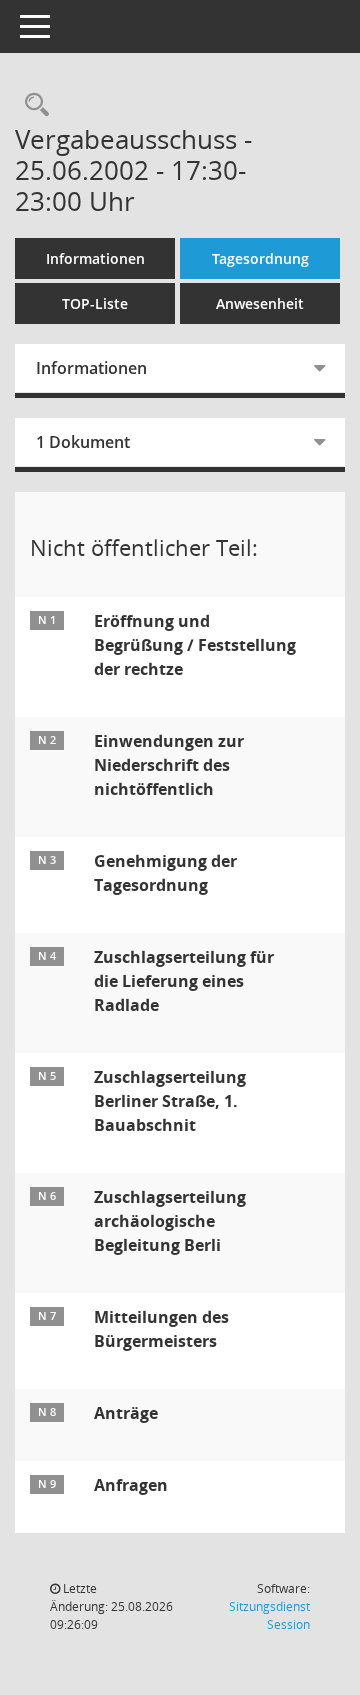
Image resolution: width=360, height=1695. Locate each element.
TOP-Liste (95, 303)
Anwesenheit (260, 303)
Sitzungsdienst (269, 1615)
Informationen (95, 258)
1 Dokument (83, 442)
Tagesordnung (260, 258)
